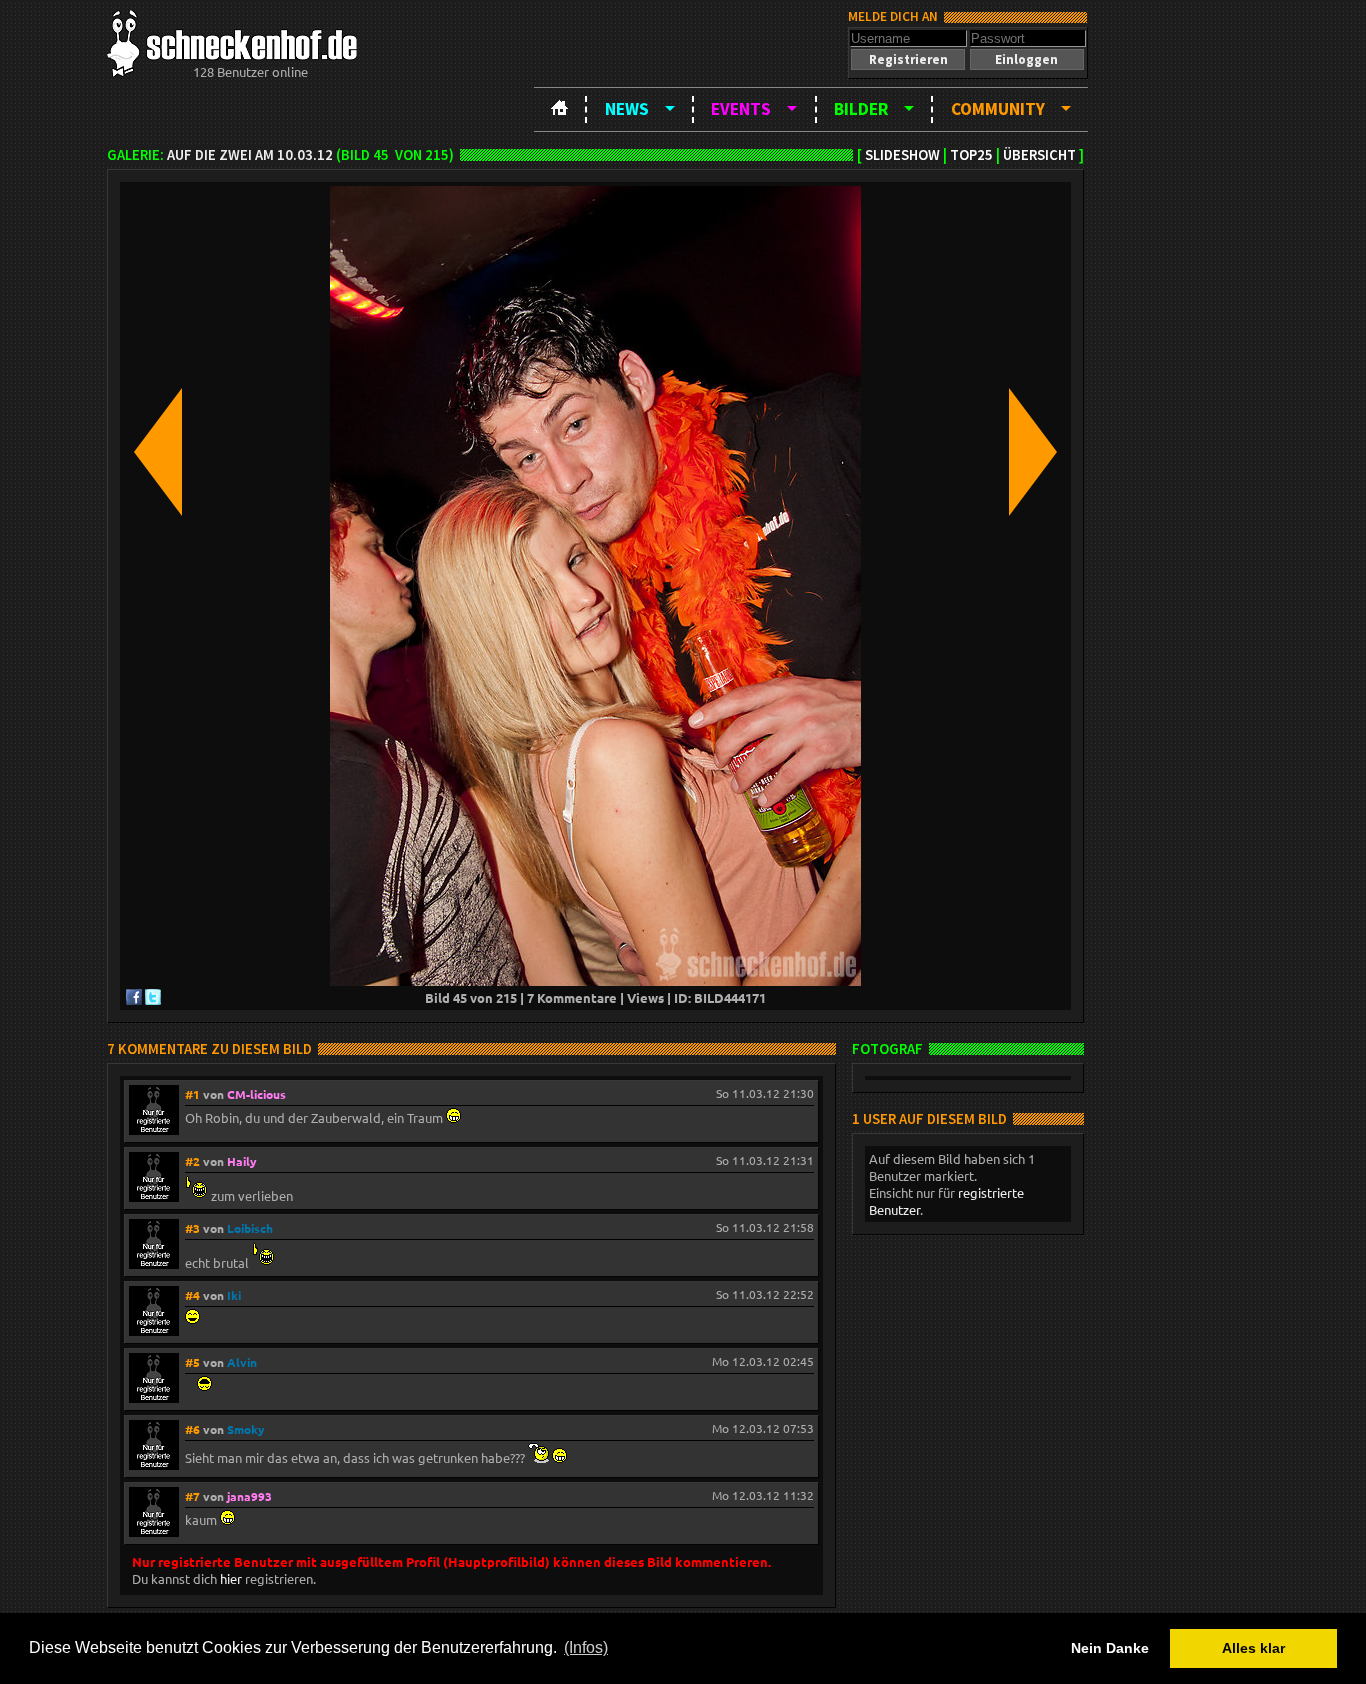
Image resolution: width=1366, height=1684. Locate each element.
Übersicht (1039, 155)
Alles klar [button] (1253, 1648)
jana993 (249, 1496)
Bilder (861, 109)
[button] (908, 59)
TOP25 (971, 155)
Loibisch (250, 1228)
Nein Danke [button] (1110, 1648)
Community (998, 109)
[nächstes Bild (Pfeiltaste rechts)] (1033, 453)
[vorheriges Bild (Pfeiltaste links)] (158, 453)
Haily (242, 1161)
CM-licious (256, 1094)
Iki (234, 1295)
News (627, 109)
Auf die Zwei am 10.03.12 (250, 155)
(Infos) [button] (586, 1647)
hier (231, 1578)
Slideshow (902, 155)
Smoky (246, 1429)
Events (741, 109)
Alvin (242, 1362)
